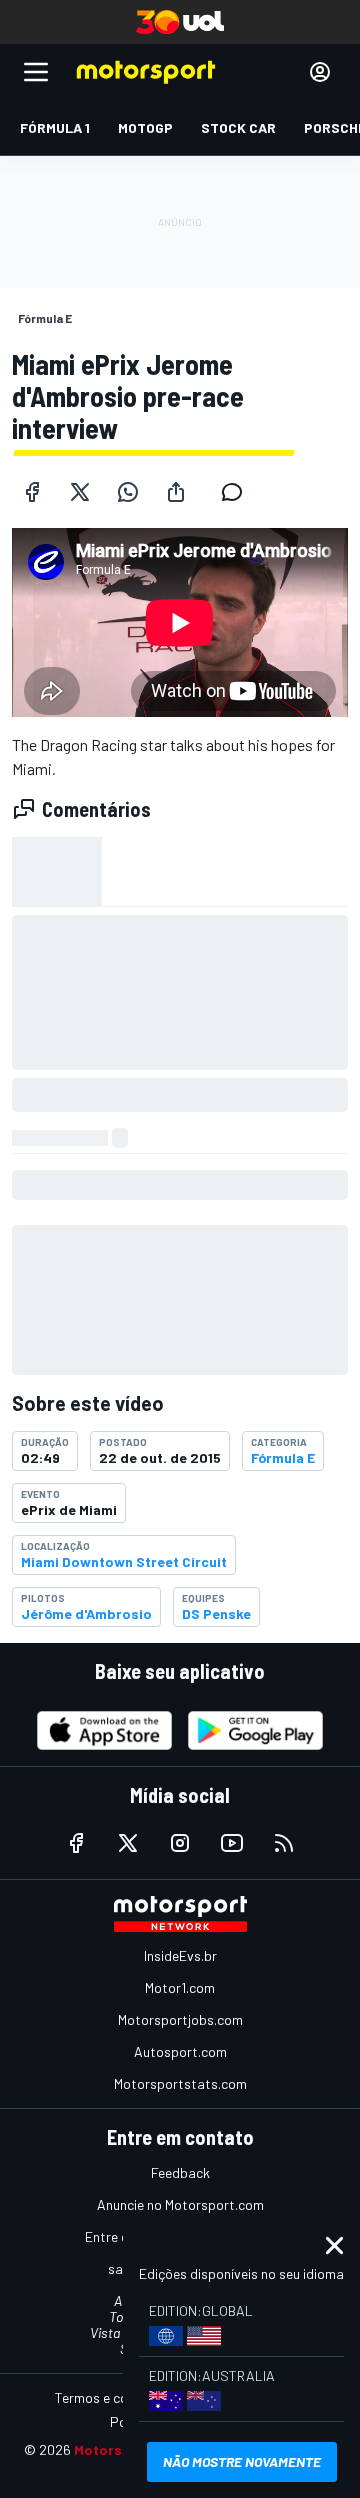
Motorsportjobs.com (180, 2019)
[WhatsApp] (128, 492)
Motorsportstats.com (180, 2083)
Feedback (180, 2172)
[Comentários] (238, 492)
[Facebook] (32, 492)
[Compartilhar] (176, 492)
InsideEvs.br (180, 1955)
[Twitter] (80, 492)
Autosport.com (180, 2051)
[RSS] (284, 1843)
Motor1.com (180, 1987)
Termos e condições (115, 2397)
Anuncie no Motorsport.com (180, 2204)
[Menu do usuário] (320, 72)
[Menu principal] (36, 72)
